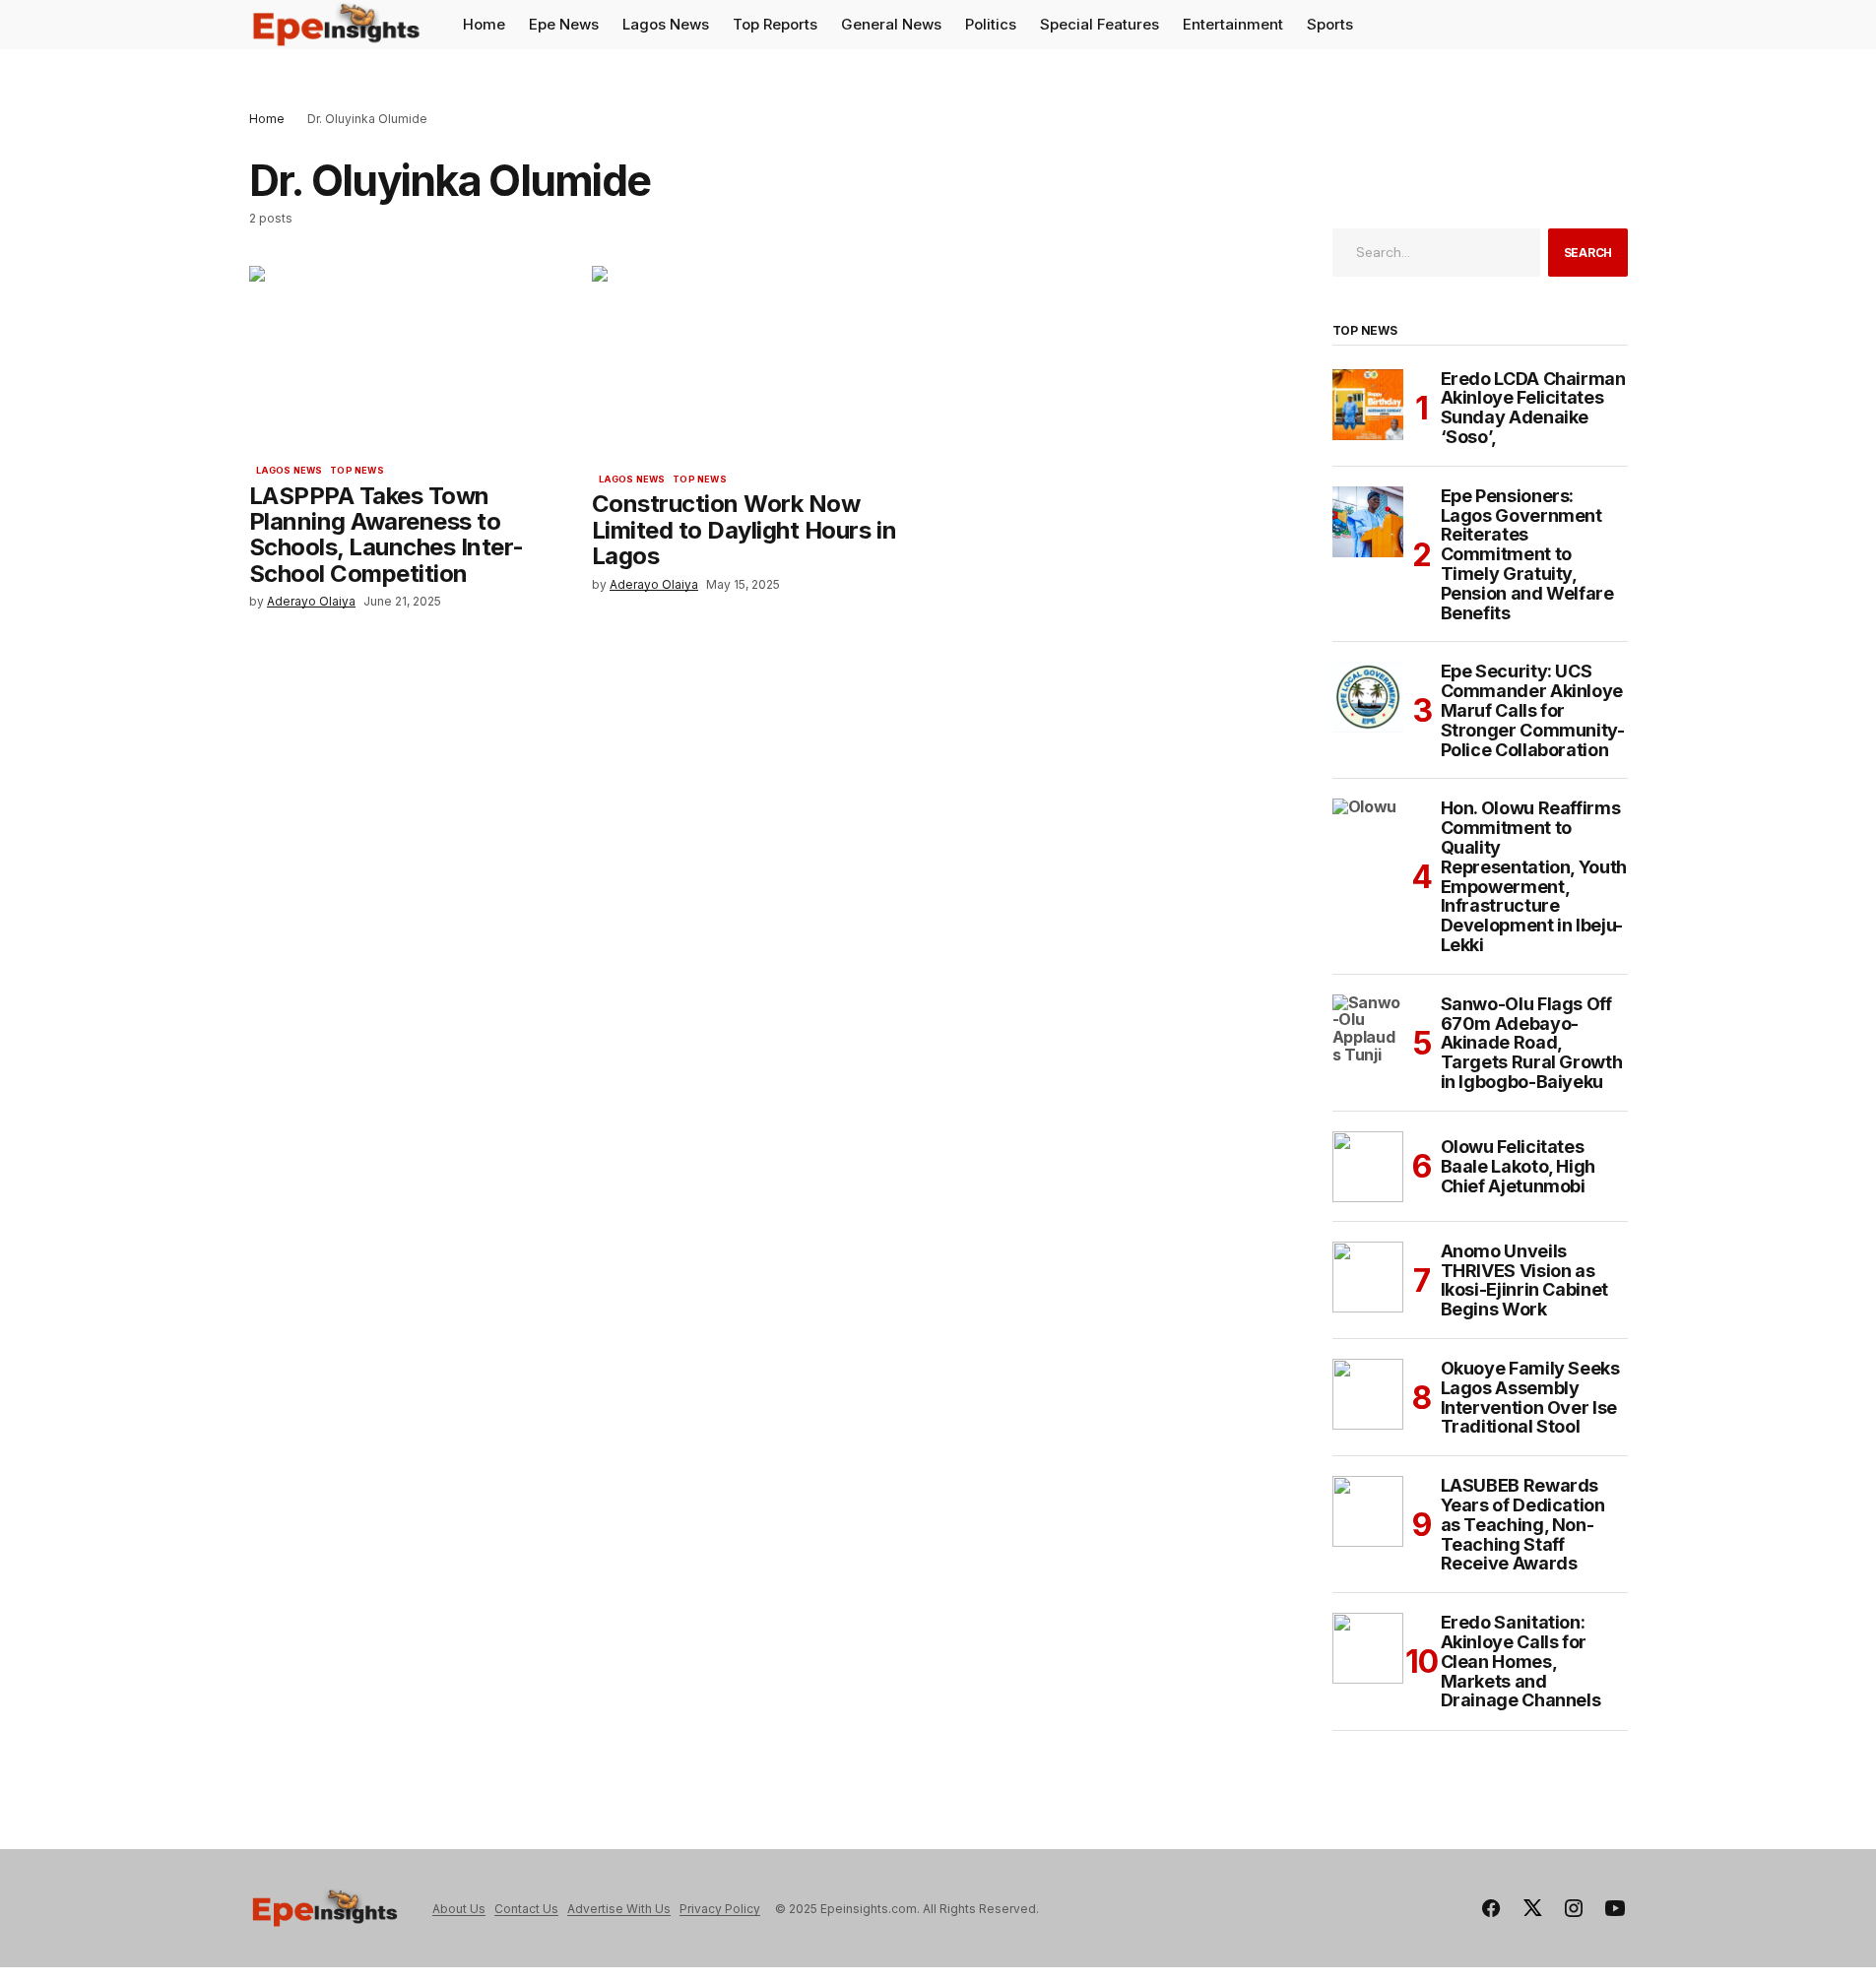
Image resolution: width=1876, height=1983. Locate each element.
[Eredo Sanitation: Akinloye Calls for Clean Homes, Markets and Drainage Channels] (1368, 1648)
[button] (1612, 25)
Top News (356, 471)
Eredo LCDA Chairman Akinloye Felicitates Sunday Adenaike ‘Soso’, (1533, 408)
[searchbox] (1437, 252)
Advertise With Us (619, 1909)
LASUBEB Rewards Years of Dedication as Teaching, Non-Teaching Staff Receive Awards (1523, 1525)
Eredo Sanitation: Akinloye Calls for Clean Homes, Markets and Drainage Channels (1521, 1662)
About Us (459, 1909)
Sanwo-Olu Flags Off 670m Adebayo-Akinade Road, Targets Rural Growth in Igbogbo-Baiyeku (1532, 1043)
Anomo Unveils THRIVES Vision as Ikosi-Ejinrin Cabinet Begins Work (1524, 1280)
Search (1588, 253)
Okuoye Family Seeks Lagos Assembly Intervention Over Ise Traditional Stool (1530, 1398)
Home (267, 119)
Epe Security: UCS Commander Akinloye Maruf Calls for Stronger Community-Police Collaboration (1533, 710)
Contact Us (526, 1909)
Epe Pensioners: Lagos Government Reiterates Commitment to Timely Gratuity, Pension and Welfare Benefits (1527, 555)
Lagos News (290, 471)
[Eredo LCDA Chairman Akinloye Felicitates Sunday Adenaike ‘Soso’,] (1368, 405)
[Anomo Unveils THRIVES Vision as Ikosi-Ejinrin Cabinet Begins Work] (1368, 1277)
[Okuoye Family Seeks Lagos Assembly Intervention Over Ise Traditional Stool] (1368, 1394)
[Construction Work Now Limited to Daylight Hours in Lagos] (763, 362)
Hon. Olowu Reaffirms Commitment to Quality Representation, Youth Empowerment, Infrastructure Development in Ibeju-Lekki (1534, 876)
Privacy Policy (720, 1909)
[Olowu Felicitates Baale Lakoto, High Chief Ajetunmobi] (1368, 1167)
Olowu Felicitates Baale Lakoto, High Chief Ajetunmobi (1519, 1166)
